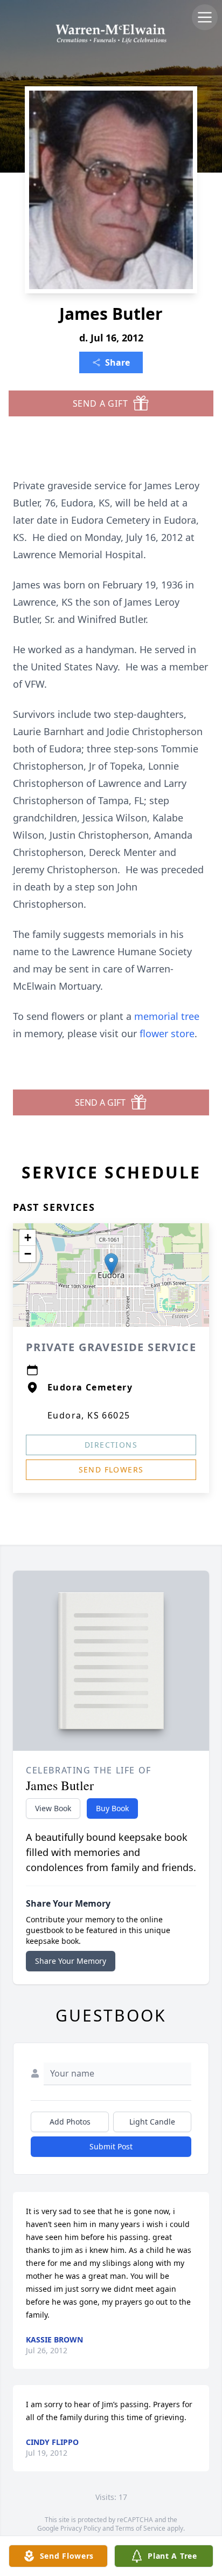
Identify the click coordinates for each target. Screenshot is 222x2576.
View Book (53, 1808)
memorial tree (167, 1016)
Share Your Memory (71, 1961)
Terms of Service (140, 2528)
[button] (111, 1264)
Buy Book (112, 1808)
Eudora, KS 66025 (89, 1415)
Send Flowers (111, 1469)
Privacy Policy (81, 2528)
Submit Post (111, 2146)
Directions (111, 1445)
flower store (167, 1033)
